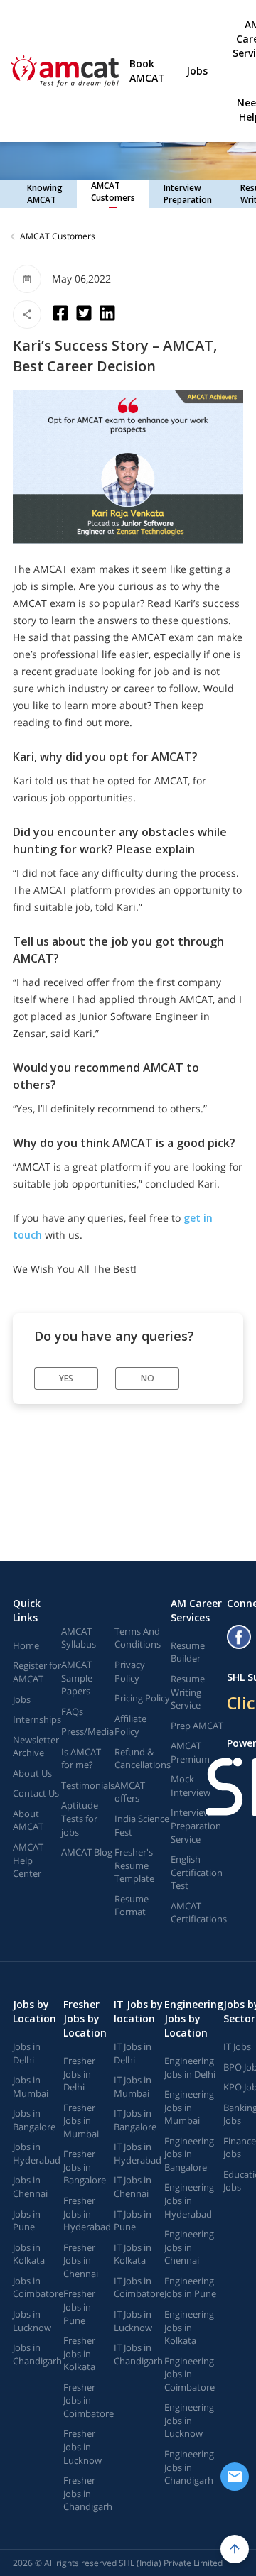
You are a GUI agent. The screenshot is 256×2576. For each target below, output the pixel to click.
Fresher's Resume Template (134, 1865)
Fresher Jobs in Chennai (81, 2260)
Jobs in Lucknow (32, 2321)
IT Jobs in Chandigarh (138, 2354)
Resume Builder (188, 1652)
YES (66, 1378)
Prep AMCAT (197, 1726)
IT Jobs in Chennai (133, 2187)
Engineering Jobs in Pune (190, 2287)
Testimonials (88, 1785)
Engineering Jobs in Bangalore (189, 2154)
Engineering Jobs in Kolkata (189, 2327)
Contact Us (36, 1793)
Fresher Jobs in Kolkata (79, 2353)
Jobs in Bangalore (34, 2120)
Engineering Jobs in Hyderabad (189, 2200)
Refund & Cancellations (143, 1759)
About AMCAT (28, 1820)
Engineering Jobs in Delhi (190, 2067)
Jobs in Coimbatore (38, 2287)
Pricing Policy (142, 1698)
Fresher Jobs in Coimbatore (89, 2400)
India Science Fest (142, 1825)
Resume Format (132, 1906)
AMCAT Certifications (199, 1913)
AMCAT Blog (87, 1852)
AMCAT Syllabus (79, 1638)
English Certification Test (197, 1872)
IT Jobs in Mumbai (133, 2087)
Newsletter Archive (36, 1747)
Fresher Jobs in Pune (79, 2307)
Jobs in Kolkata (29, 2254)
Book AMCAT (147, 71)
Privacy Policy (130, 1671)
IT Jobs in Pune (133, 2221)
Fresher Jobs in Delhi (79, 2074)
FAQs (72, 1711)
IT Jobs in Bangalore (135, 2120)
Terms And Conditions (138, 1638)
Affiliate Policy (130, 1725)
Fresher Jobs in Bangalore (85, 2167)
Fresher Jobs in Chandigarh (88, 2493)
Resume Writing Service (188, 1692)
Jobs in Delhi (27, 2053)
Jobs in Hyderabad (37, 2153)
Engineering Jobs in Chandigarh (189, 2467)
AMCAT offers (130, 1792)
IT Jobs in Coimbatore (139, 2287)
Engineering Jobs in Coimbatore (190, 2374)
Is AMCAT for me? (81, 1759)
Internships (37, 1719)
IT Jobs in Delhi (133, 2053)
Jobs (197, 71)
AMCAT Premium (190, 1752)
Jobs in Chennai (30, 2187)
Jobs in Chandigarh (37, 2354)
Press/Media (87, 1731)
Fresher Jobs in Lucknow (82, 2446)
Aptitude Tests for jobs (80, 1818)
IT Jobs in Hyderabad (138, 2153)
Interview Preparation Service (196, 1825)
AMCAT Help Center (28, 1860)
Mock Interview (191, 1786)
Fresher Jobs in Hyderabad (87, 2214)
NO (148, 1378)
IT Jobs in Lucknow (133, 2321)
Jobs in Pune (27, 2221)
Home (26, 1645)
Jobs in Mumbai (31, 2087)
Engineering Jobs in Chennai (189, 2247)
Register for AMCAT (37, 1672)
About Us (32, 1773)
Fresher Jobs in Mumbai (81, 2121)
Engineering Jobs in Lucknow (189, 2420)
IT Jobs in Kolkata (133, 2254)
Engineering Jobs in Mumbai (189, 2107)
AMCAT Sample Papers (77, 1678)
